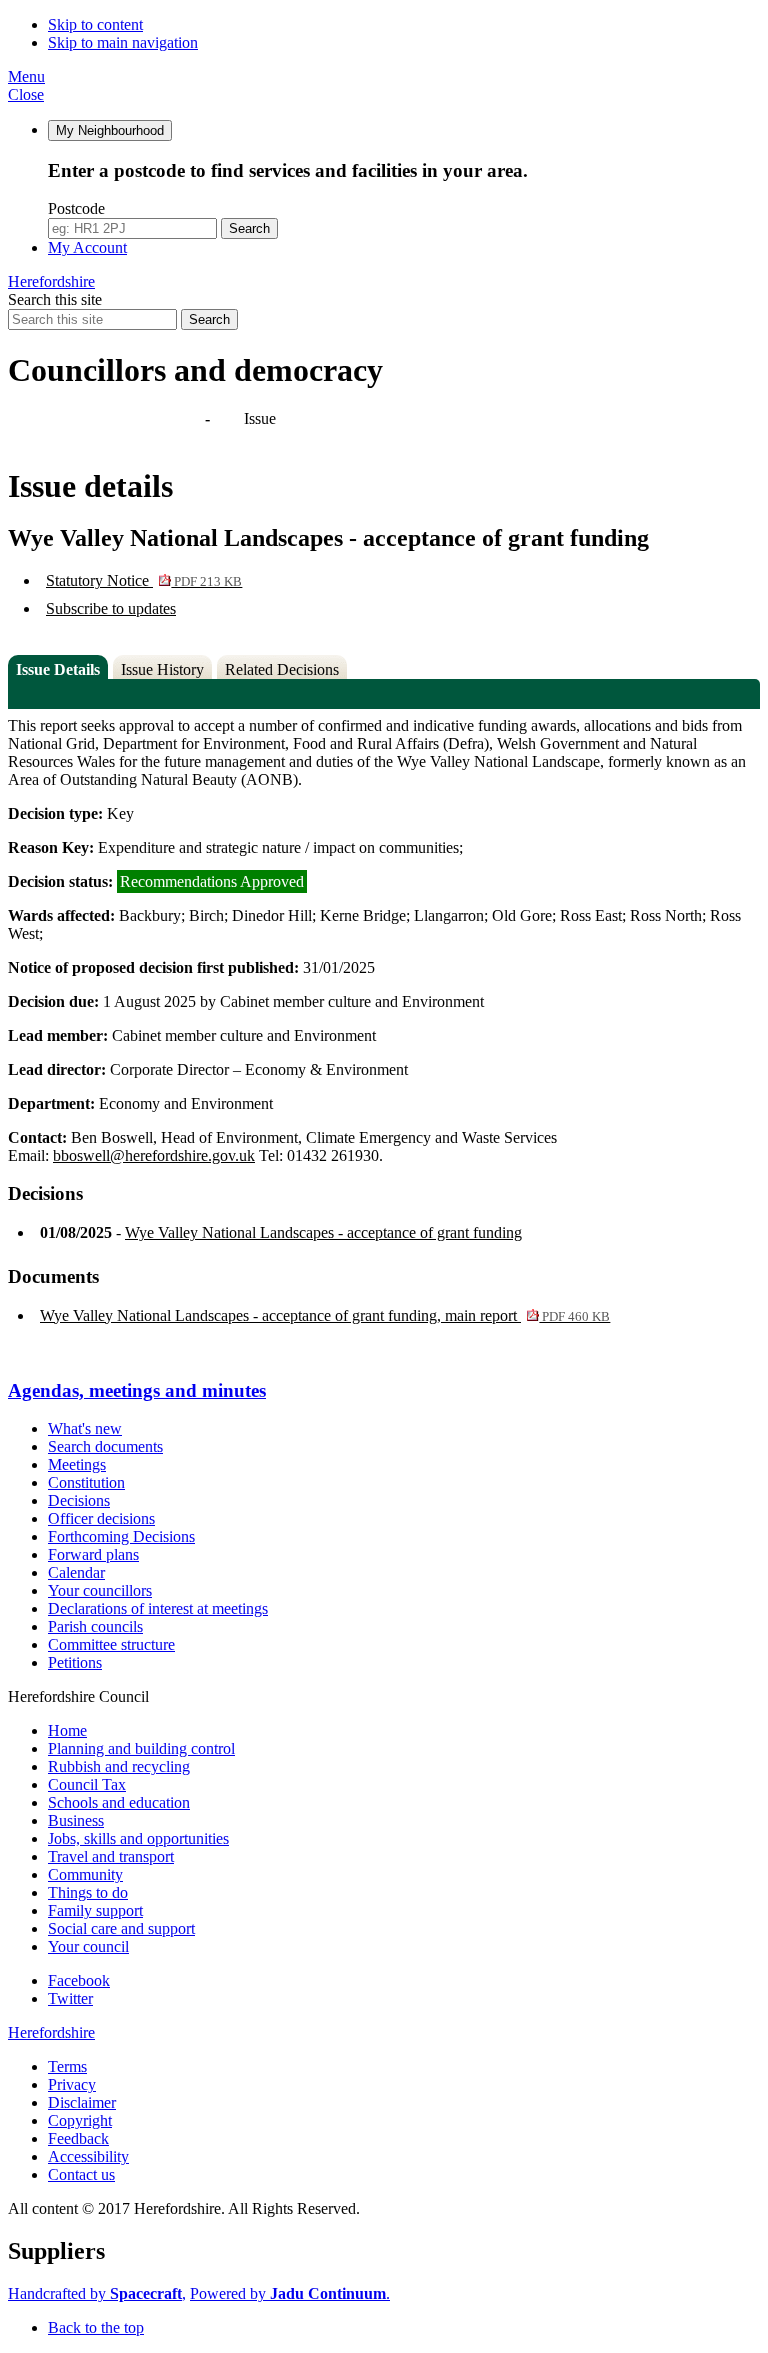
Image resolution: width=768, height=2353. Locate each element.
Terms (67, 2066)
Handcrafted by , (97, 2293)
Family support (95, 1910)
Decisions (79, 1500)
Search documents (105, 1446)
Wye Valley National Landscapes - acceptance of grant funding (323, 1232)
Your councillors (100, 1590)
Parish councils (95, 1626)
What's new (85, 1428)
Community (85, 1874)
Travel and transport (111, 1856)
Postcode (76, 208)
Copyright (80, 2120)
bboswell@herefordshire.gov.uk (154, 1155)
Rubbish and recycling (119, 1766)
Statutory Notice (144, 580)
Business (76, 1820)
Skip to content (95, 24)
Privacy (72, 2084)
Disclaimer (82, 2102)
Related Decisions (282, 669)
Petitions (75, 1662)
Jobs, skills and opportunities (138, 1838)
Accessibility (88, 2156)
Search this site (55, 299)
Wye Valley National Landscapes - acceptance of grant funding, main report (325, 1315)
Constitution (86, 1482)
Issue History (162, 669)
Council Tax (87, 1784)
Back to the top (96, 2327)
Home (67, 1730)
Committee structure (111, 1644)
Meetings (77, 1464)
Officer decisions (101, 1518)
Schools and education (119, 1802)
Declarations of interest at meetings (158, 1608)
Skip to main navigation (123, 42)
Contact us (81, 2174)
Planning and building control (141, 1748)
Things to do (88, 1892)
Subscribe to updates (111, 608)
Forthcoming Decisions (121, 1536)
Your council (88, 1946)
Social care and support (121, 1928)
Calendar (76, 1572)
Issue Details (58, 669)
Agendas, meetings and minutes (108, 418)
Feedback (78, 2138)
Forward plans (93, 1554)
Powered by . (290, 2293)
